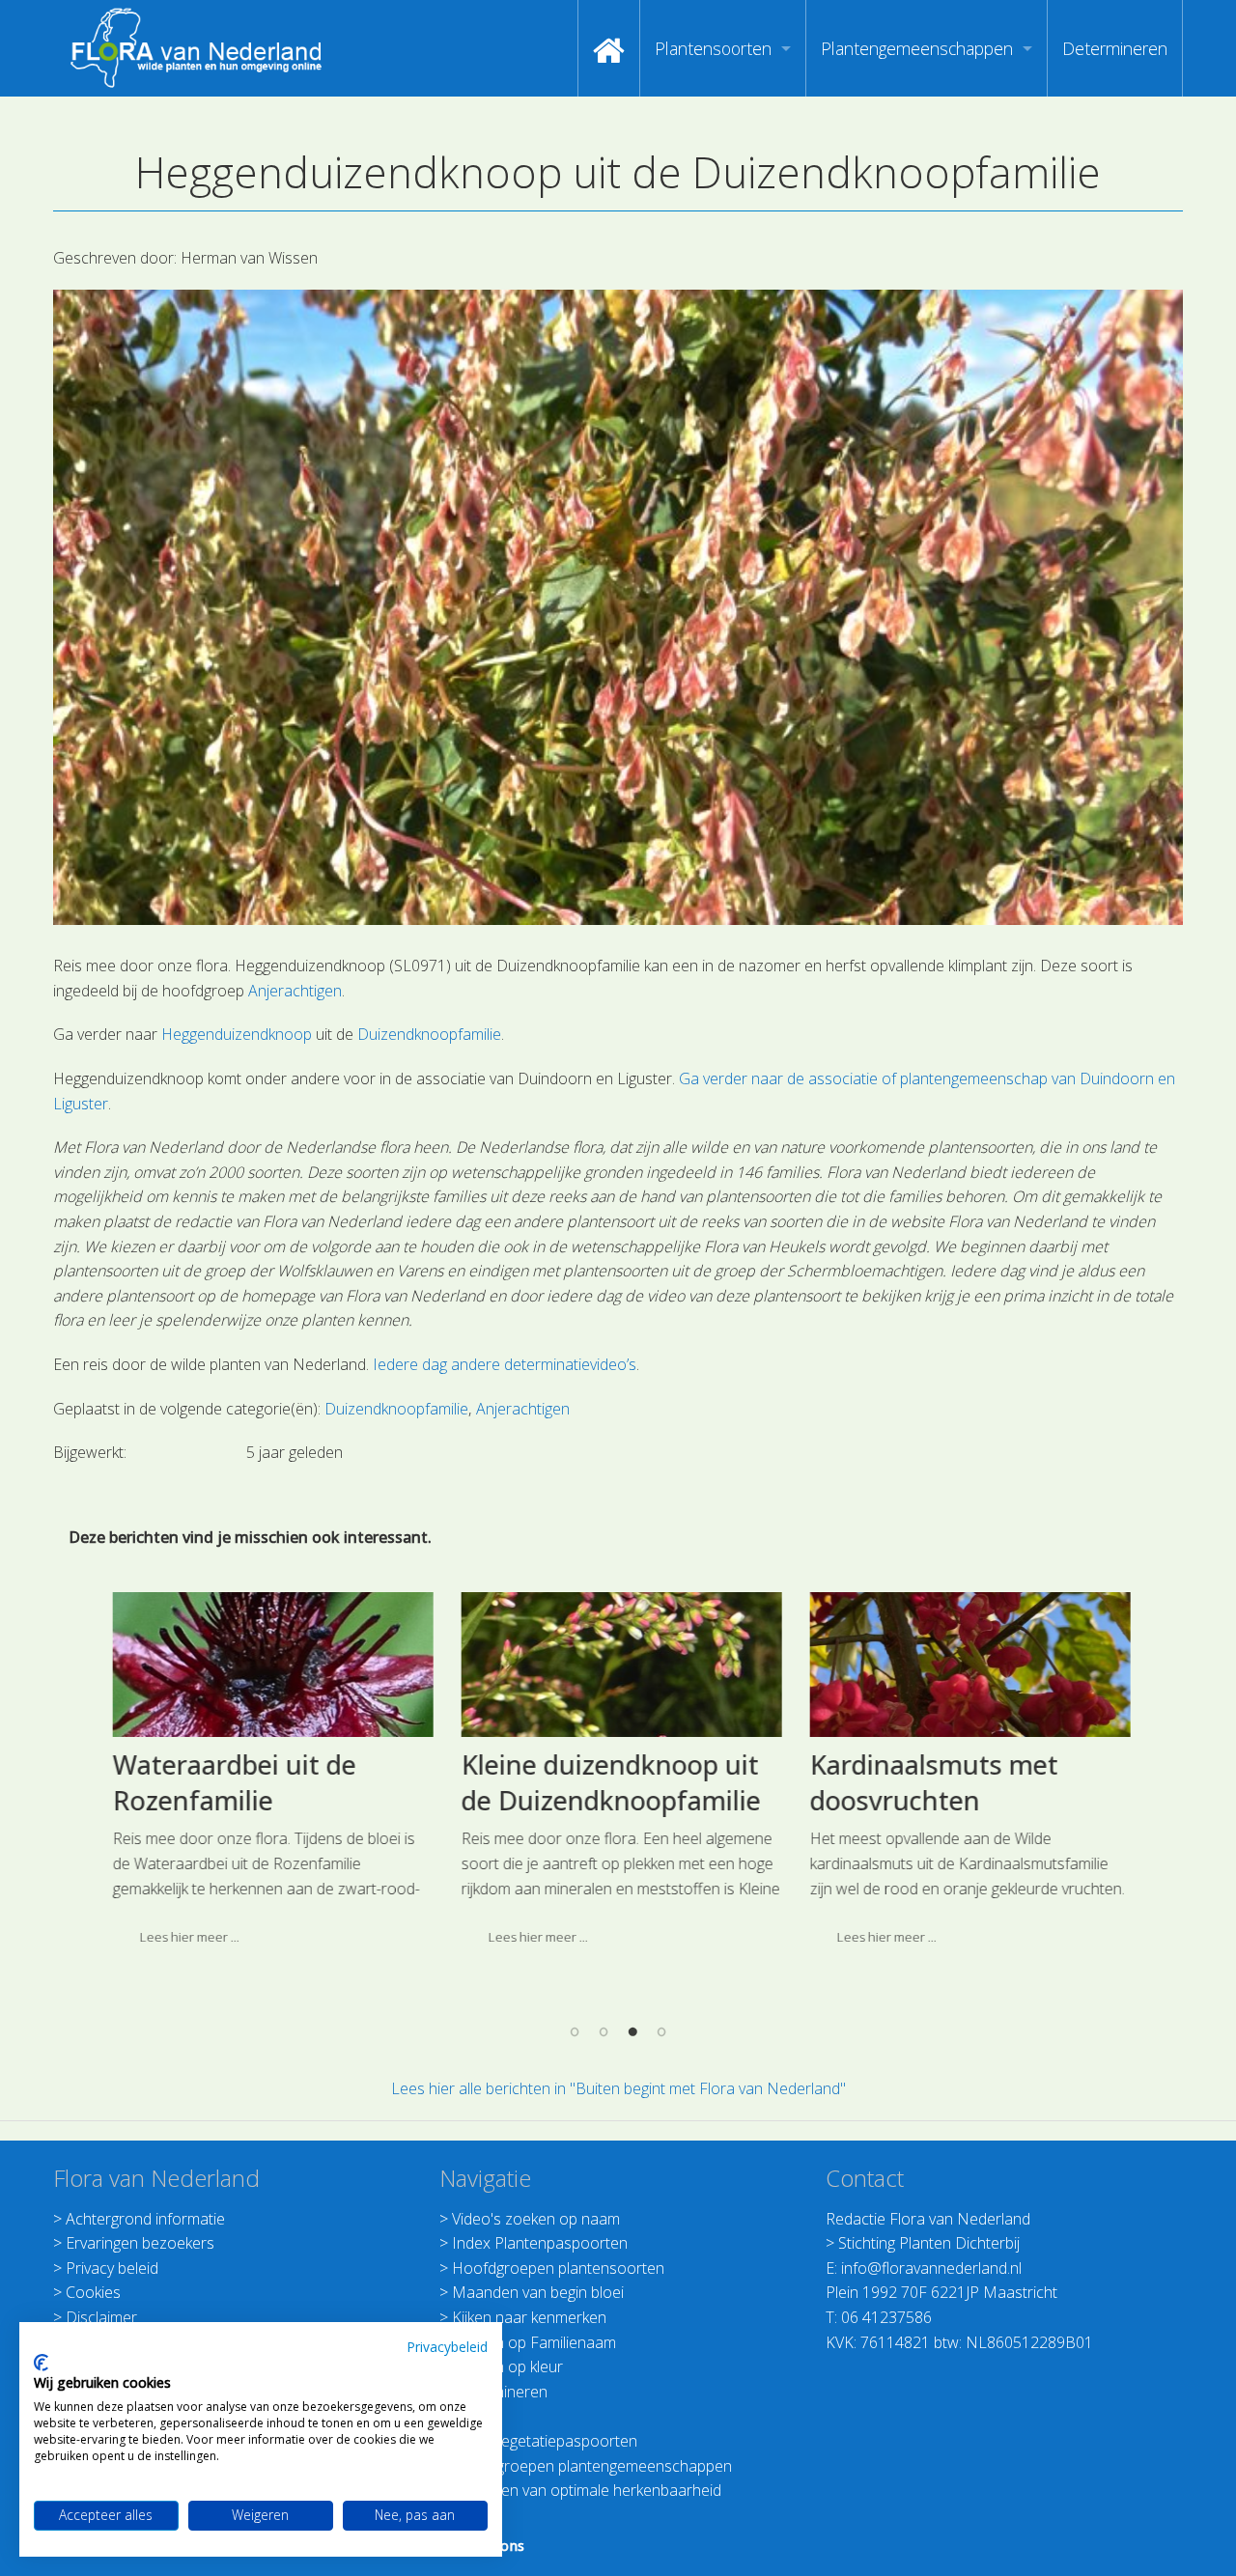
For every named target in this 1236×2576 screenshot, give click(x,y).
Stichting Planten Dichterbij (929, 2243)
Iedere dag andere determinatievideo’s (505, 1364)
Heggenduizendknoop (237, 1034)
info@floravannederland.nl (931, 2268)
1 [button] (575, 2030)
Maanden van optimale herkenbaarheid (587, 2490)
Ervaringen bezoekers (140, 2243)
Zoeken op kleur (507, 2366)
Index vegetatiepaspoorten (545, 2441)
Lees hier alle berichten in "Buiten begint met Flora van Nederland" (618, 2088)
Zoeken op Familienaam (534, 2342)
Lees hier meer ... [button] (187, 1937)
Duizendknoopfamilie (429, 1034)
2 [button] (604, 2030)
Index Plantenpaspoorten (540, 2243)
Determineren (1115, 48)
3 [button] (632, 2030)
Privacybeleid (447, 2347)
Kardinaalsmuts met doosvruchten (931, 1783)
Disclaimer (101, 2317)
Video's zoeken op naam (536, 2219)
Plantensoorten (713, 48)
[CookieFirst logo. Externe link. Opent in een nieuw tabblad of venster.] (41, 2363)
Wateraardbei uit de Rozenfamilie (232, 1783)
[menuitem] (609, 48)
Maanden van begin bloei (538, 2292)
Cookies (93, 2292)
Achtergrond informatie (145, 2219)
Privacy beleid (112, 2268)
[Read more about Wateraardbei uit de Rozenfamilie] (270, 1665)
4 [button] (661, 2030)
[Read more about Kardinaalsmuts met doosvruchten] (968, 1665)
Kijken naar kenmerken (529, 2317)
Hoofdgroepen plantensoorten (558, 2268)
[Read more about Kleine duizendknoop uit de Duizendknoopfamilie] (619, 1665)
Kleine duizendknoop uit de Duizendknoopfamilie (608, 1783)
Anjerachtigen (295, 991)
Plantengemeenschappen (917, 48)
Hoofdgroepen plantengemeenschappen (592, 2466)
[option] (270, 1776)
